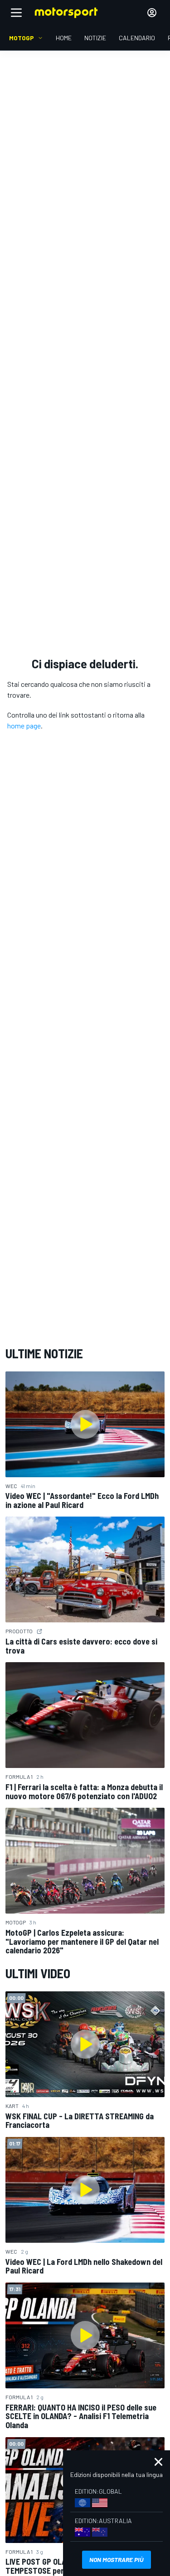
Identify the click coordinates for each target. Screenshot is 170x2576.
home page (24, 726)
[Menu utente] (152, 13)
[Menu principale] (16, 13)
